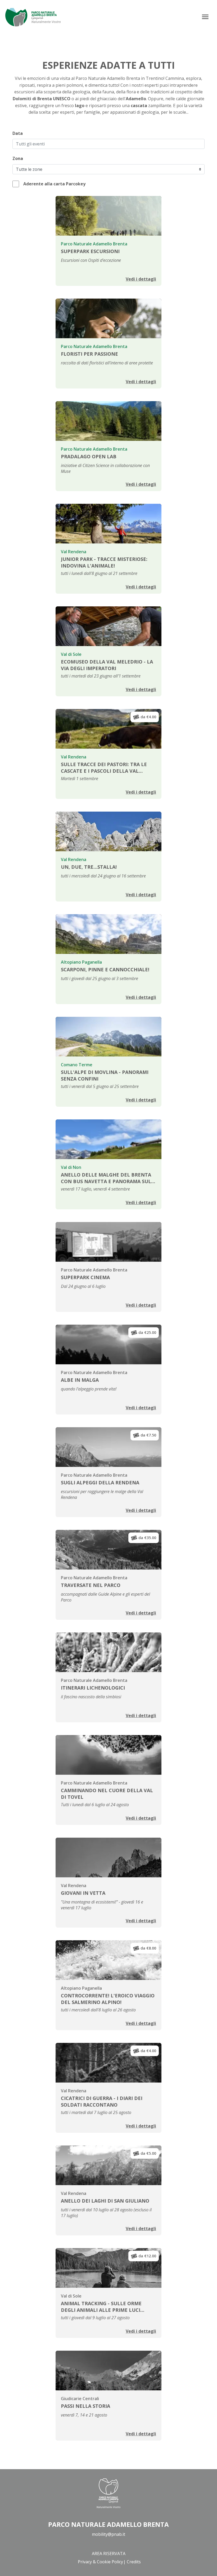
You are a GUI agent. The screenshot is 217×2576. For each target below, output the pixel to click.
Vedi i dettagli (141, 279)
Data (18, 133)
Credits (134, 2562)
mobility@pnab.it (108, 2534)
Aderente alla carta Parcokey (54, 184)
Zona (18, 158)
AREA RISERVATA (109, 2554)
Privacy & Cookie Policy (100, 2562)
